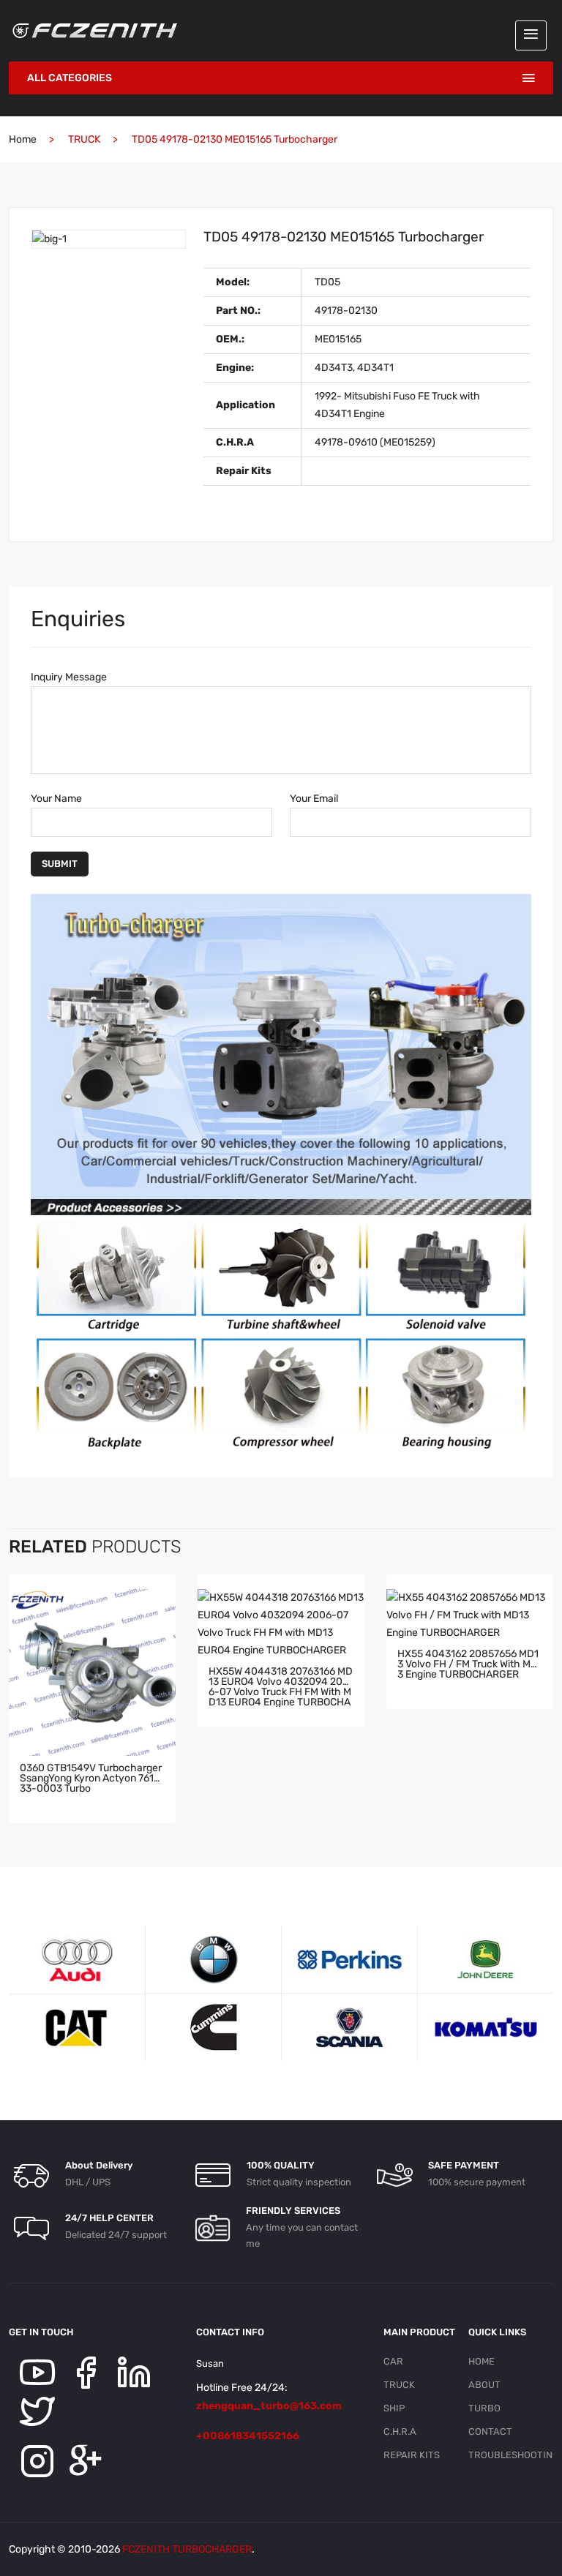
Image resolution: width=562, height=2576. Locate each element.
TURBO (484, 2408)
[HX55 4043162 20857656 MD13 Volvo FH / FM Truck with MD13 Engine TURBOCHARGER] (470, 1615)
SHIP (394, 2408)
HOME (482, 2361)
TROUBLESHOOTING (505, 2455)
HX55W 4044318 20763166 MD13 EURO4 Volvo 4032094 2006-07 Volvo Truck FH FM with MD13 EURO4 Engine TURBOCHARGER (281, 1687)
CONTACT (490, 2432)
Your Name (56, 799)
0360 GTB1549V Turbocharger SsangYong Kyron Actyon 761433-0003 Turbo (91, 1779)
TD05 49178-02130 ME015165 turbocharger (344, 237)
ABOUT (484, 2385)
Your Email (314, 799)
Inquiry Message (69, 677)
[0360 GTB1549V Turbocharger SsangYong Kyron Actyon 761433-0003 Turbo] (92, 1672)
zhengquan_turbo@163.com (269, 2406)
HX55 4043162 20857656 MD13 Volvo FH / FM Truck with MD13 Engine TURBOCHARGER (470, 1665)
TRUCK (399, 2385)
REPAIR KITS (412, 2455)
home (23, 139)
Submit (60, 864)
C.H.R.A (400, 2432)
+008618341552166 (248, 2436)
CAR (393, 2361)
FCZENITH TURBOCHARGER (187, 2549)
